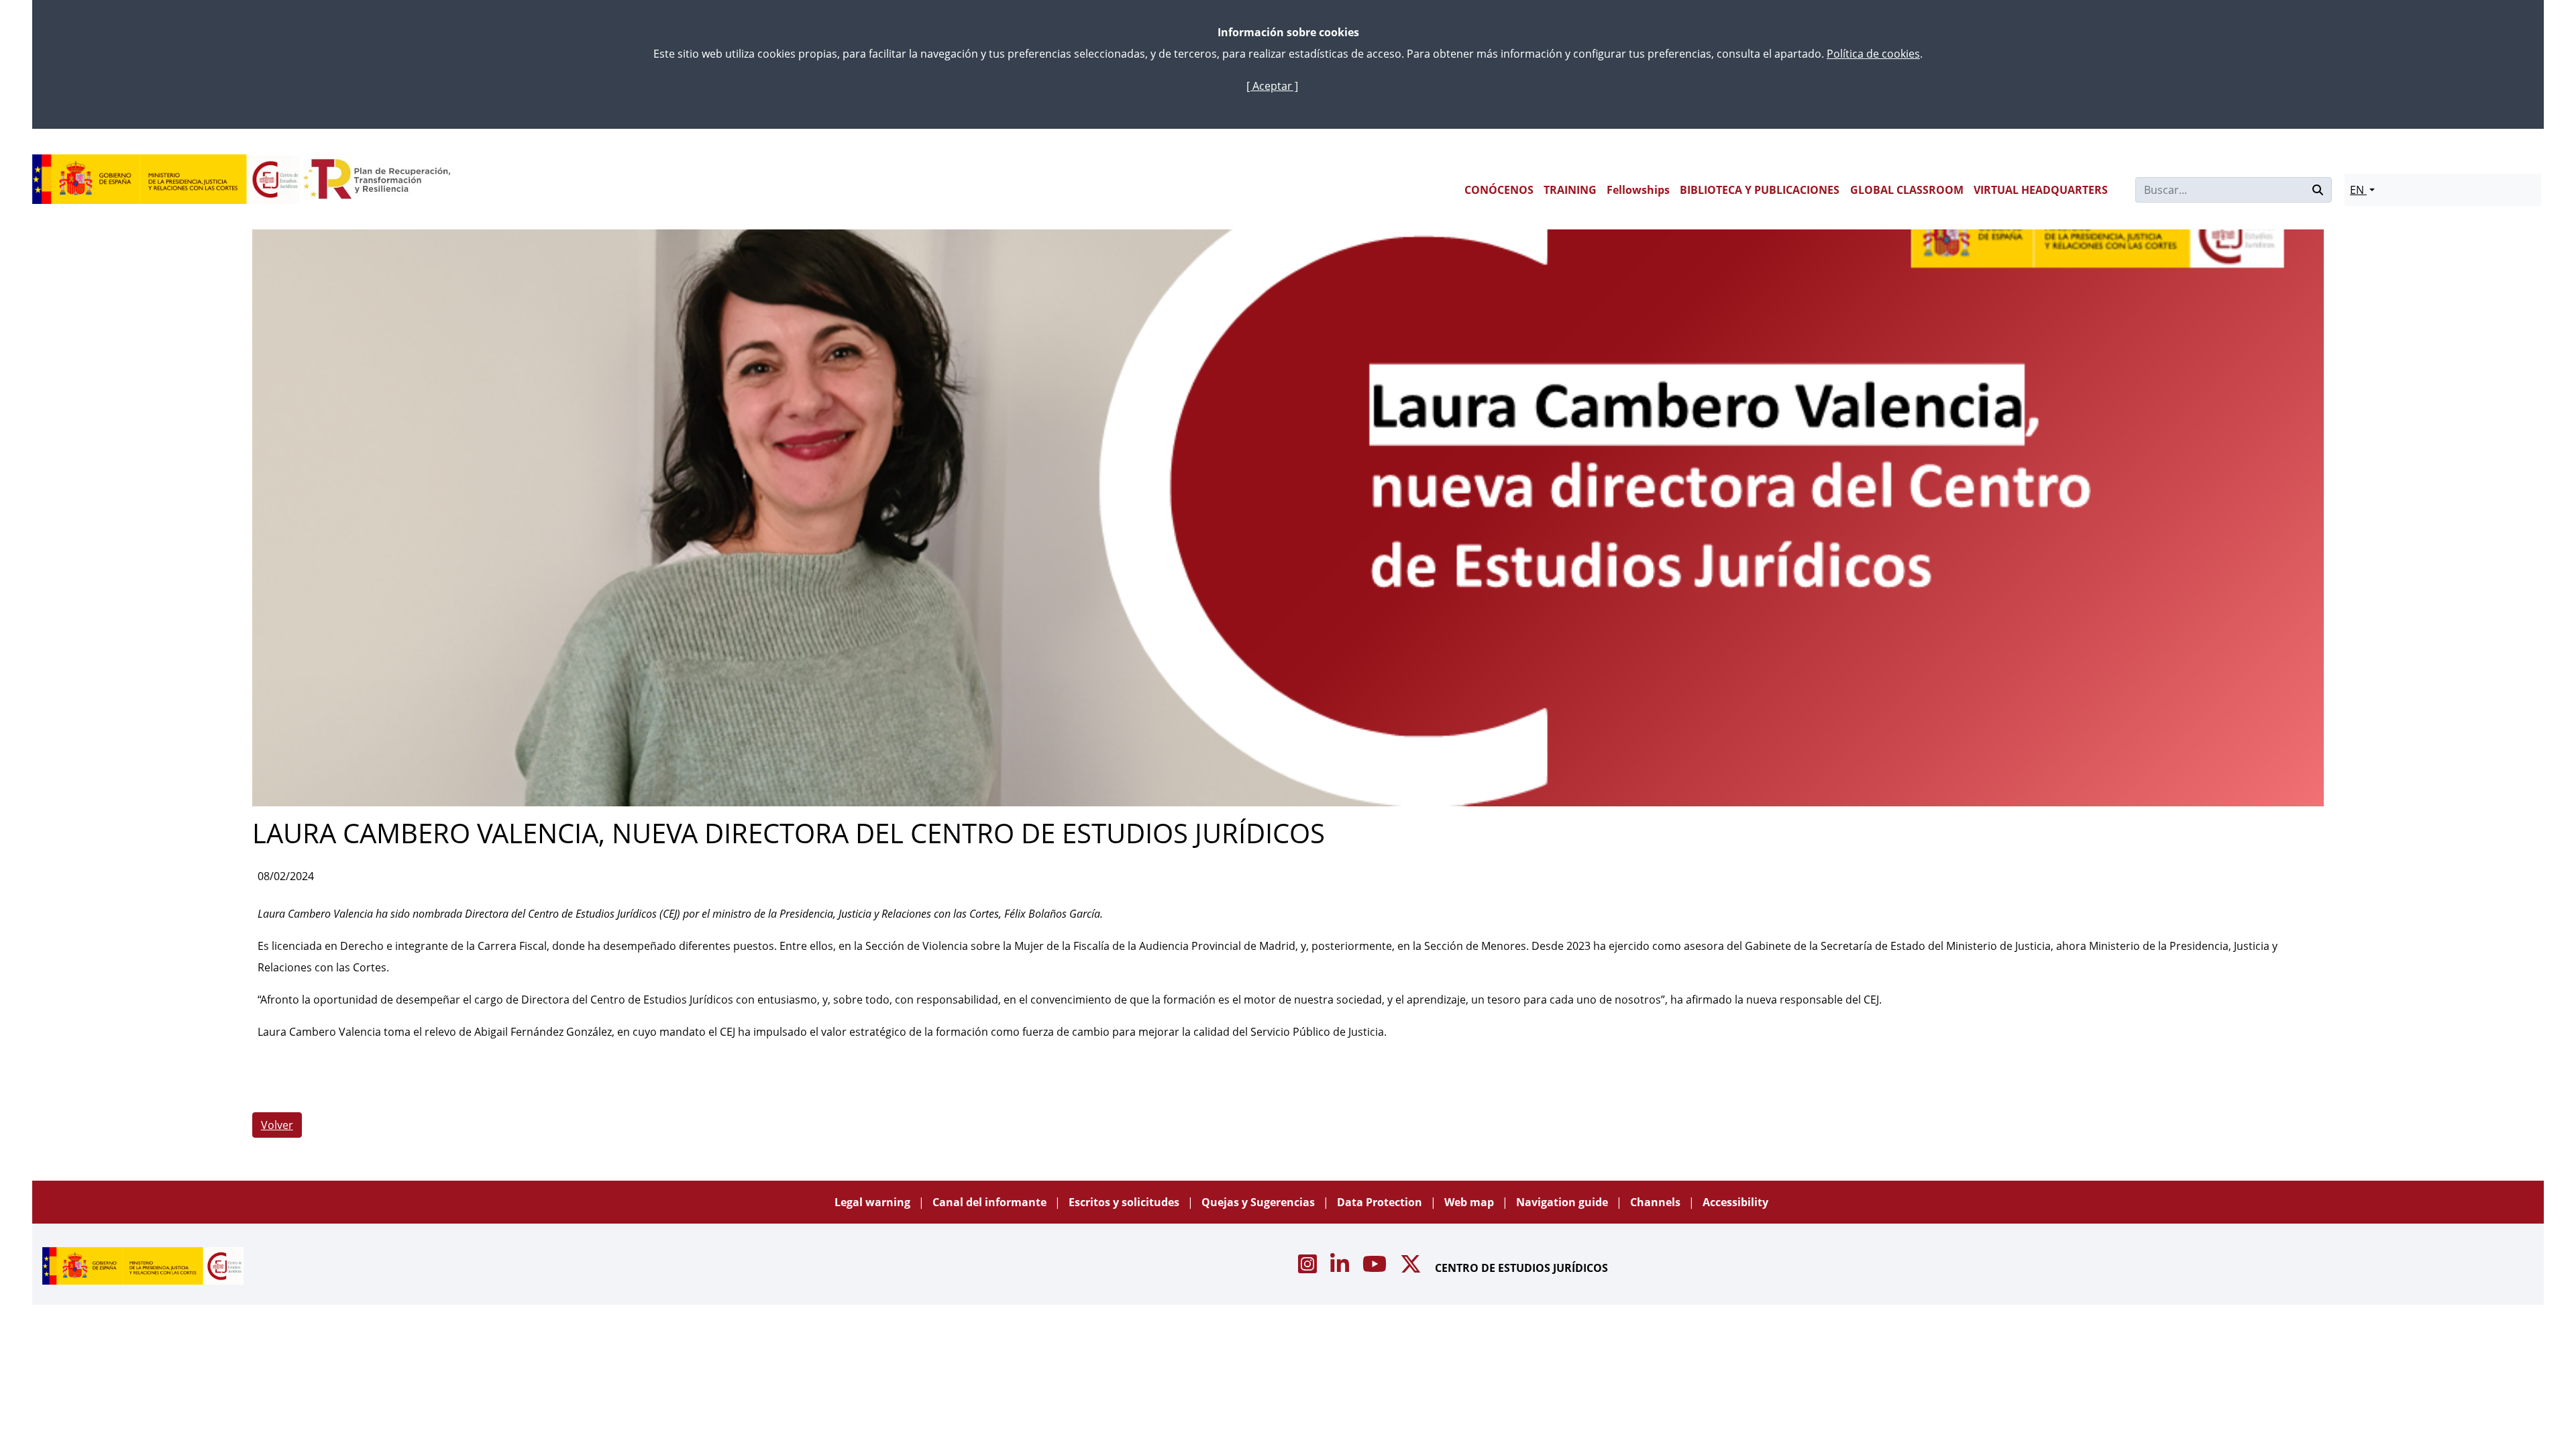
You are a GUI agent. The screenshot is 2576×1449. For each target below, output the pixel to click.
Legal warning (874, 1202)
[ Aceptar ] (1272, 86)
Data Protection (1381, 1202)
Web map (1470, 1202)
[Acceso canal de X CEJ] (1412, 1268)
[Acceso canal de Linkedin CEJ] (1341, 1268)
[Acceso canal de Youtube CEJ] (1376, 1268)
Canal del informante (991, 1202)
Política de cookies (1873, 54)
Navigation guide (1563, 1202)
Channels (1657, 1202)
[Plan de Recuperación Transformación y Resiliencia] (377, 179)
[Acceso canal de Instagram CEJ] (1309, 1268)
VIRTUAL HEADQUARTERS (2041, 190)
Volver (277, 1125)
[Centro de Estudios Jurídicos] (166, 179)
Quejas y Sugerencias (1259, 1202)
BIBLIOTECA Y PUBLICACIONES (1760, 190)
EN (2358, 190)
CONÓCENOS (1499, 190)
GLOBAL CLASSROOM (1907, 190)
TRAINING (1570, 190)
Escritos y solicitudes (1125, 1202)
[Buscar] (2318, 190)
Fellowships (1638, 190)
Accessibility (1735, 1202)
